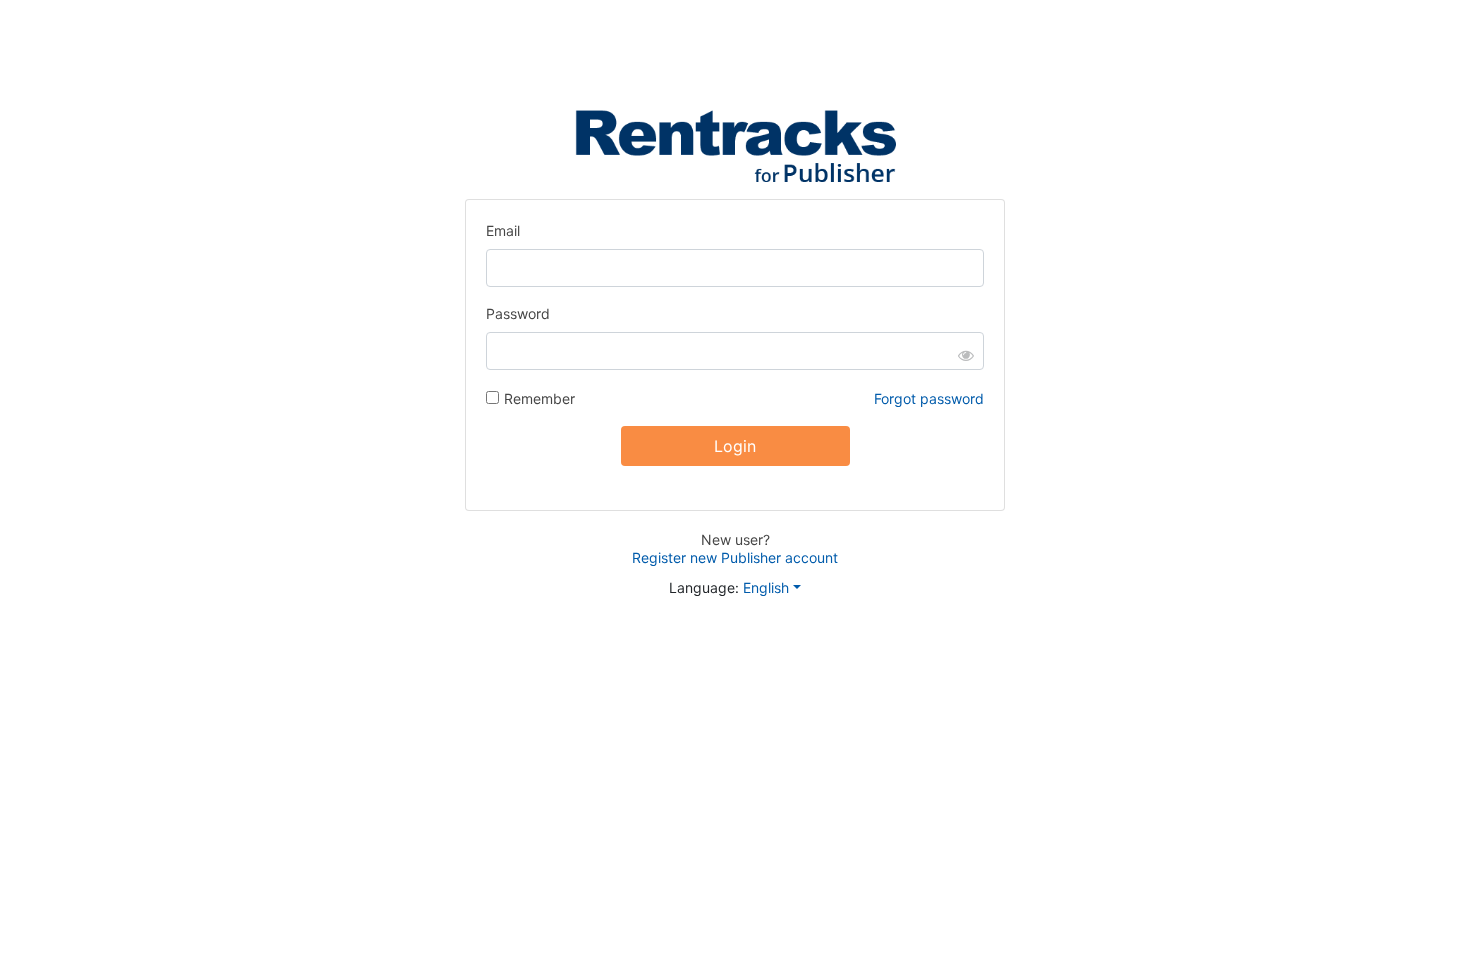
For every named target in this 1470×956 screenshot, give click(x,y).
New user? (735, 539)
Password (518, 313)
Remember (539, 398)
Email (503, 230)
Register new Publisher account (735, 557)
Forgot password (929, 398)
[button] (780, 587)
